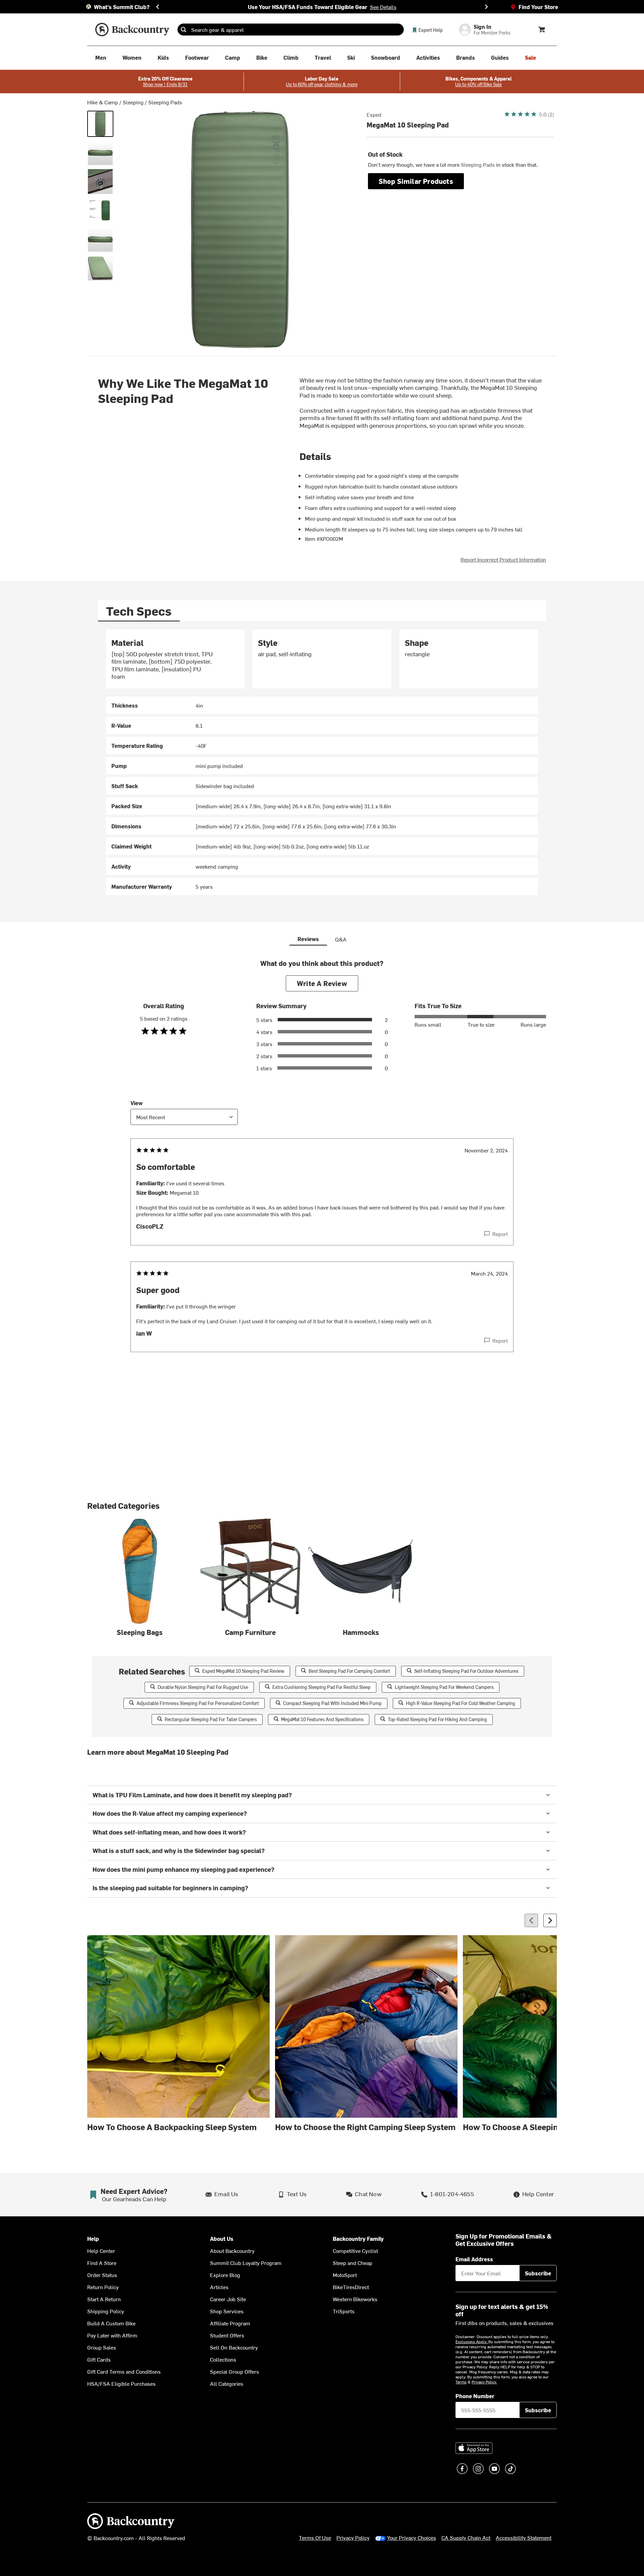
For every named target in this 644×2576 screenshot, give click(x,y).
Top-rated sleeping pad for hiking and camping (437, 1719)
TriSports (344, 2311)
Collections (223, 2359)
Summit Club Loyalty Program (246, 2263)
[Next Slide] (486, 7)
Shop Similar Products (416, 181)
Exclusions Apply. (472, 2341)
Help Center (101, 2251)
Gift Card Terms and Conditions (124, 2371)
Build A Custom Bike (111, 2323)
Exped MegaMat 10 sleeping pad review (243, 1671)
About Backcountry (232, 2251)
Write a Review (322, 983)
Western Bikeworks (355, 2299)
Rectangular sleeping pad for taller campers (211, 1719)
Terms (461, 2382)
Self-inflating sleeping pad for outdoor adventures (466, 1671)
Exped (374, 114)
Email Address (474, 2259)
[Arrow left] (531, 1920)
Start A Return (104, 2299)
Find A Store (102, 2263)
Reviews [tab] (308, 939)
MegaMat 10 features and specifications (322, 1719)
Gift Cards (99, 2359)
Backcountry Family (358, 2239)
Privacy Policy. (484, 2382)
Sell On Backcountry (234, 2347)
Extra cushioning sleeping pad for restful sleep (321, 1687)
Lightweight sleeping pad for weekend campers (444, 1687)
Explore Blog (225, 2275)
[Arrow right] (550, 1920)
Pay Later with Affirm (112, 2335)
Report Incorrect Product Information (503, 559)
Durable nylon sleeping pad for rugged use (203, 1687)
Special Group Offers (234, 2371)
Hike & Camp (103, 102)
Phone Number (475, 2396)
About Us (222, 2239)
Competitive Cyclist (355, 2251)
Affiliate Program (230, 2323)
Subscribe (538, 2273)
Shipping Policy (106, 2311)
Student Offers (227, 2335)
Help (93, 2239)
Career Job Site (228, 2299)
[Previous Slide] (158, 7)
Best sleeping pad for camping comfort (349, 1671)
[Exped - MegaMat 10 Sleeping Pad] (100, 124)
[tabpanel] (322, 762)
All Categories (227, 2383)
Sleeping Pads (165, 102)
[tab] (139, 611)
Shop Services (227, 2311)
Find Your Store (538, 7)
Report (500, 1234)
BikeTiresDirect (351, 2287)
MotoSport (345, 2275)
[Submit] (183, 30)
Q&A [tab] (341, 939)
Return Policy (103, 2287)
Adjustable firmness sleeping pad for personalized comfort (198, 1703)
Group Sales (102, 2347)
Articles (219, 2287)
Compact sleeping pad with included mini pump (332, 1703)
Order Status (102, 2275)
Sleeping (133, 102)
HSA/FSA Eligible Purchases (121, 2383)
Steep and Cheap (353, 2263)
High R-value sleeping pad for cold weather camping (461, 1703)
